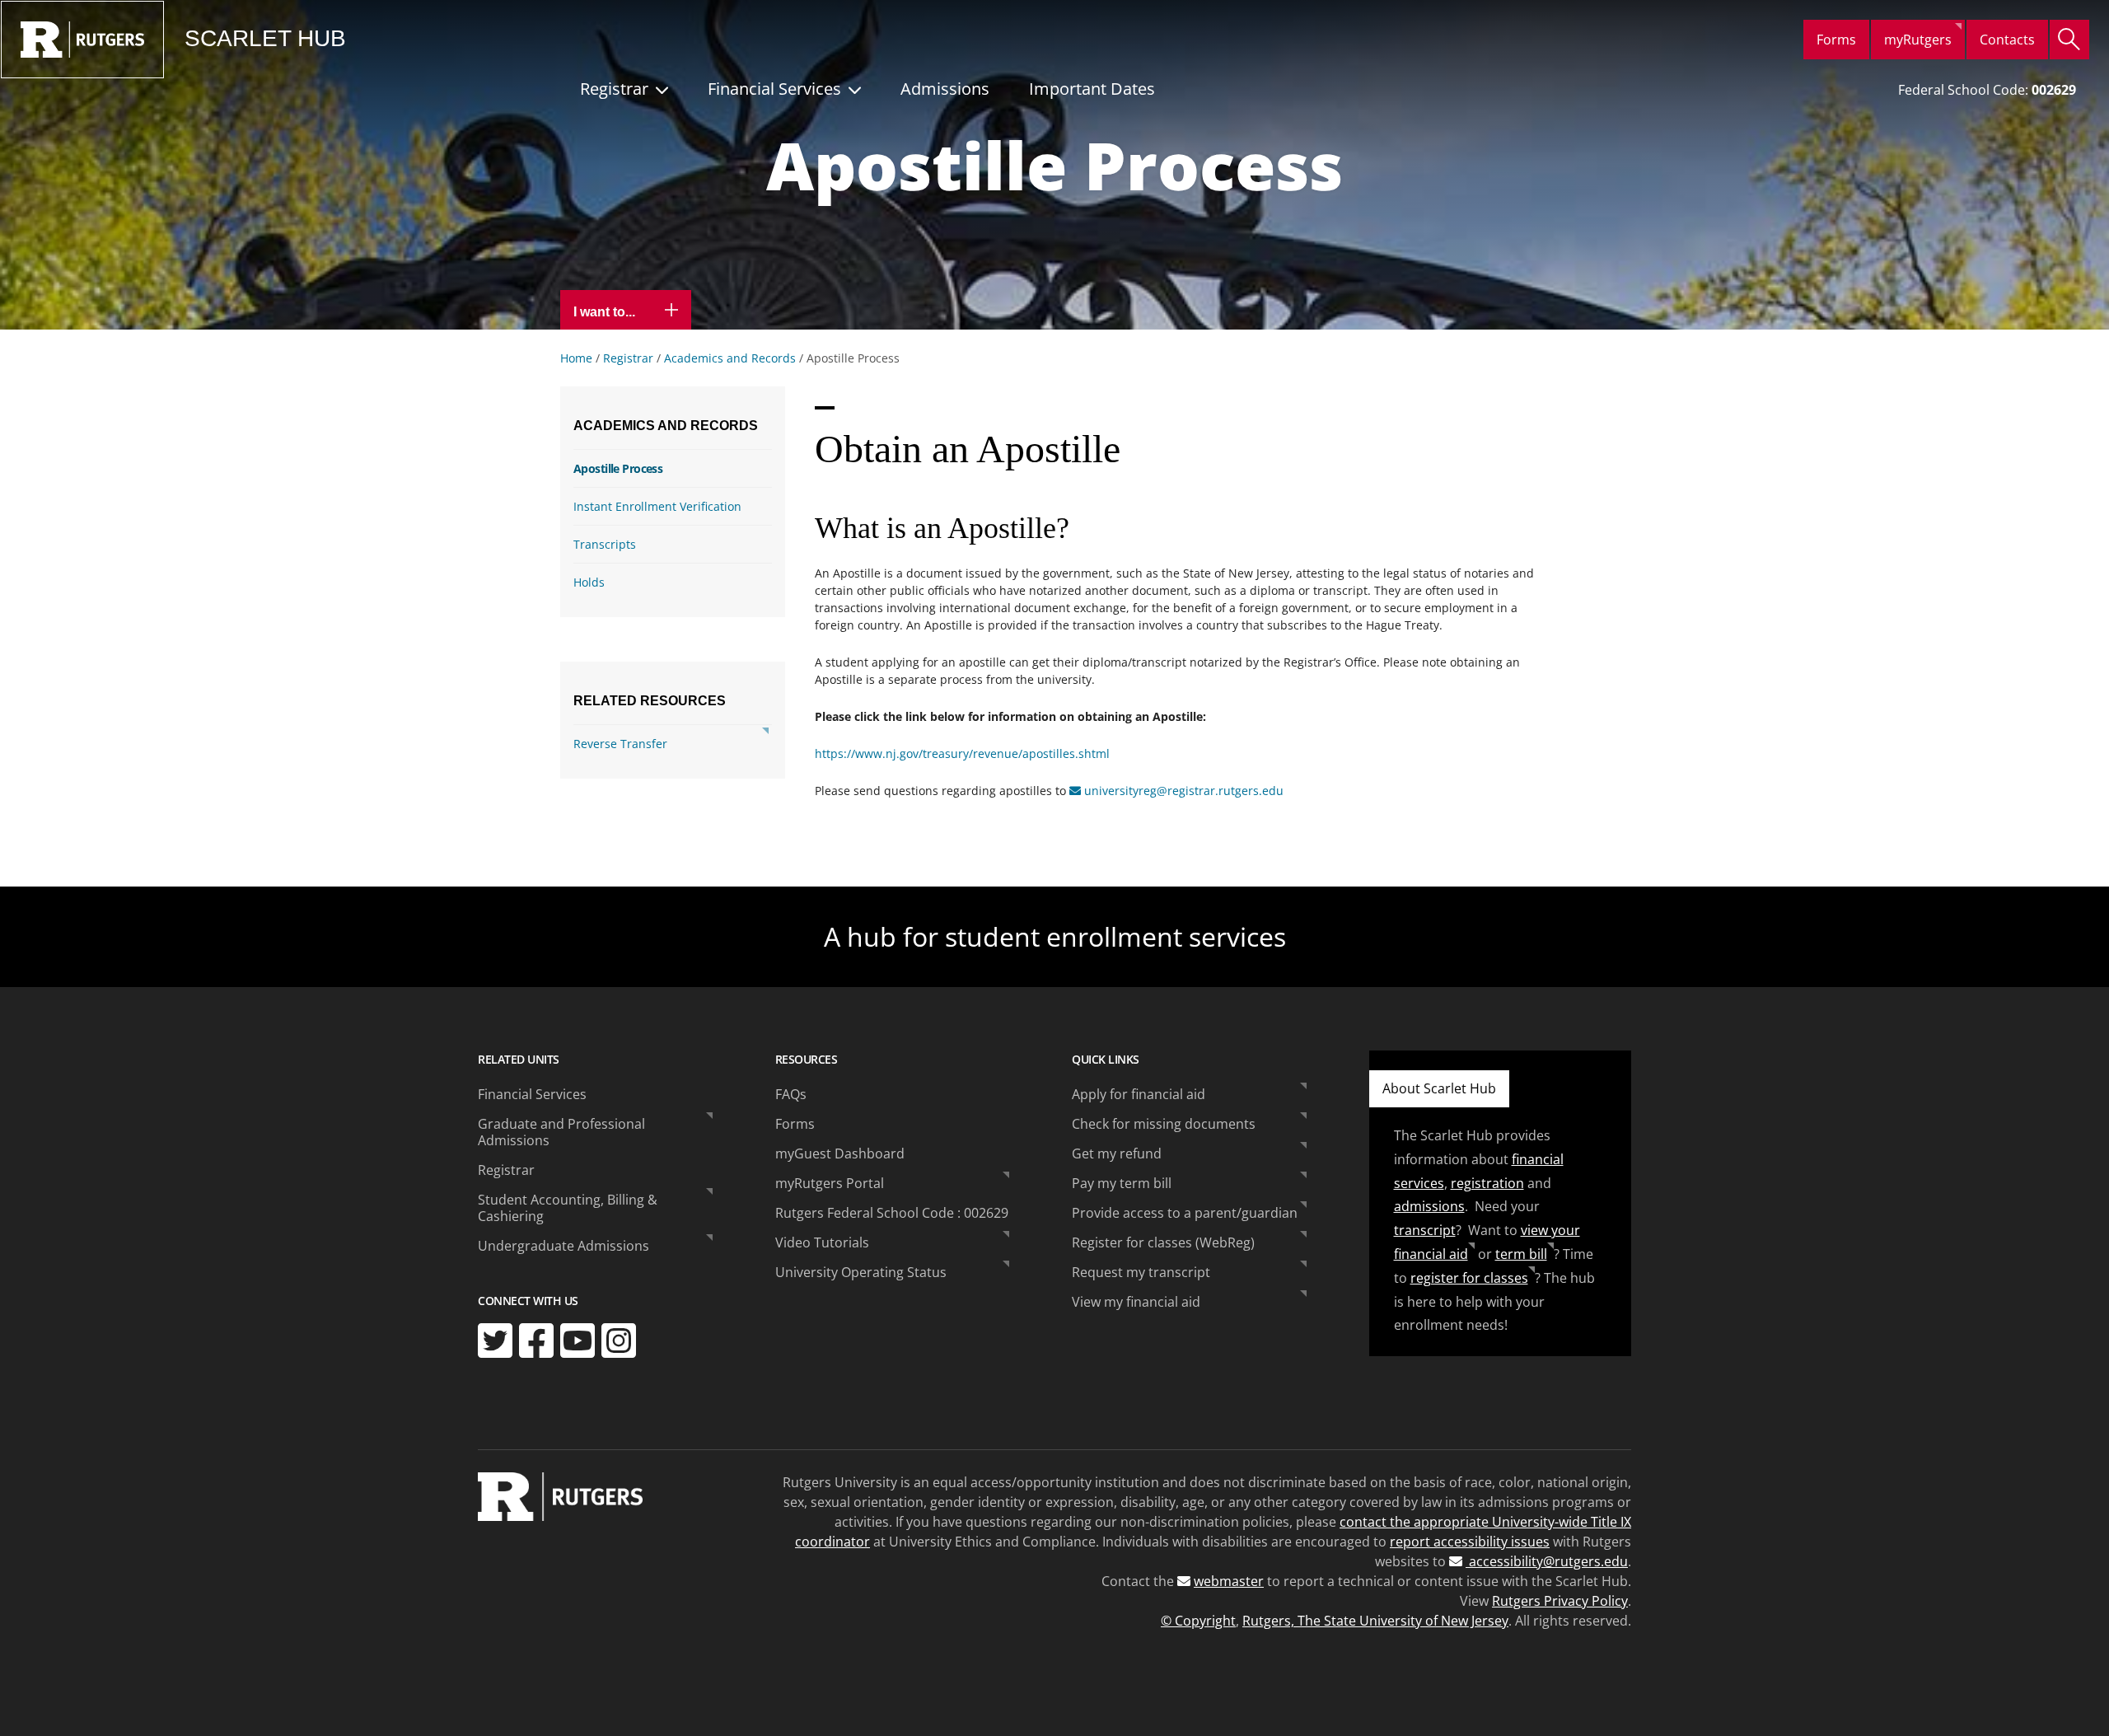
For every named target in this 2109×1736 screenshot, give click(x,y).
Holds (589, 582)
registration (1487, 1183)
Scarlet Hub (265, 39)
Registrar (614, 89)
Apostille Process (618, 468)
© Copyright (1198, 1621)
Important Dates (1092, 89)
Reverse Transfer (620, 744)
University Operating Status (861, 1272)
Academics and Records (730, 358)
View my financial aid (1136, 1302)
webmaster (1229, 1581)
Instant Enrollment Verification (657, 506)
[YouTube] (578, 1341)
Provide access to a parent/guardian (1185, 1213)
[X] (495, 1341)
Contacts (2007, 40)
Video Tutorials (822, 1242)
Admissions (945, 89)
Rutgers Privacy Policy (1560, 1601)
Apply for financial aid (1139, 1094)
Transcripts (605, 544)
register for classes (1469, 1278)
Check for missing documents (1164, 1124)
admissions (1429, 1206)
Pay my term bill (1122, 1183)
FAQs (791, 1094)
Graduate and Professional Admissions (561, 1132)
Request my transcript (1141, 1272)
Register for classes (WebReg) (1163, 1242)
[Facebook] (536, 1341)
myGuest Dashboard (840, 1153)
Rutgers (82, 40)
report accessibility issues (1470, 1542)
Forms (1836, 40)
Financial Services (774, 89)
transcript (1425, 1230)
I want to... (606, 312)
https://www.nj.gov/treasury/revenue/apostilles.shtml (962, 753)
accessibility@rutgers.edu (1547, 1561)
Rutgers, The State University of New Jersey (1375, 1621)
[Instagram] (619, 1341)
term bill (1521, 1254)
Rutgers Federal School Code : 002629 (892, 1213)
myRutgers (1918, 40)
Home (576, 358)
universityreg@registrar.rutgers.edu (1184, 791)
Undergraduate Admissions (563, 1246)
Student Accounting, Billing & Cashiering (568, 1208)
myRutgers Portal (830, 1183)
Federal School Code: (1987, 90)
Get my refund (1117, 1153)
